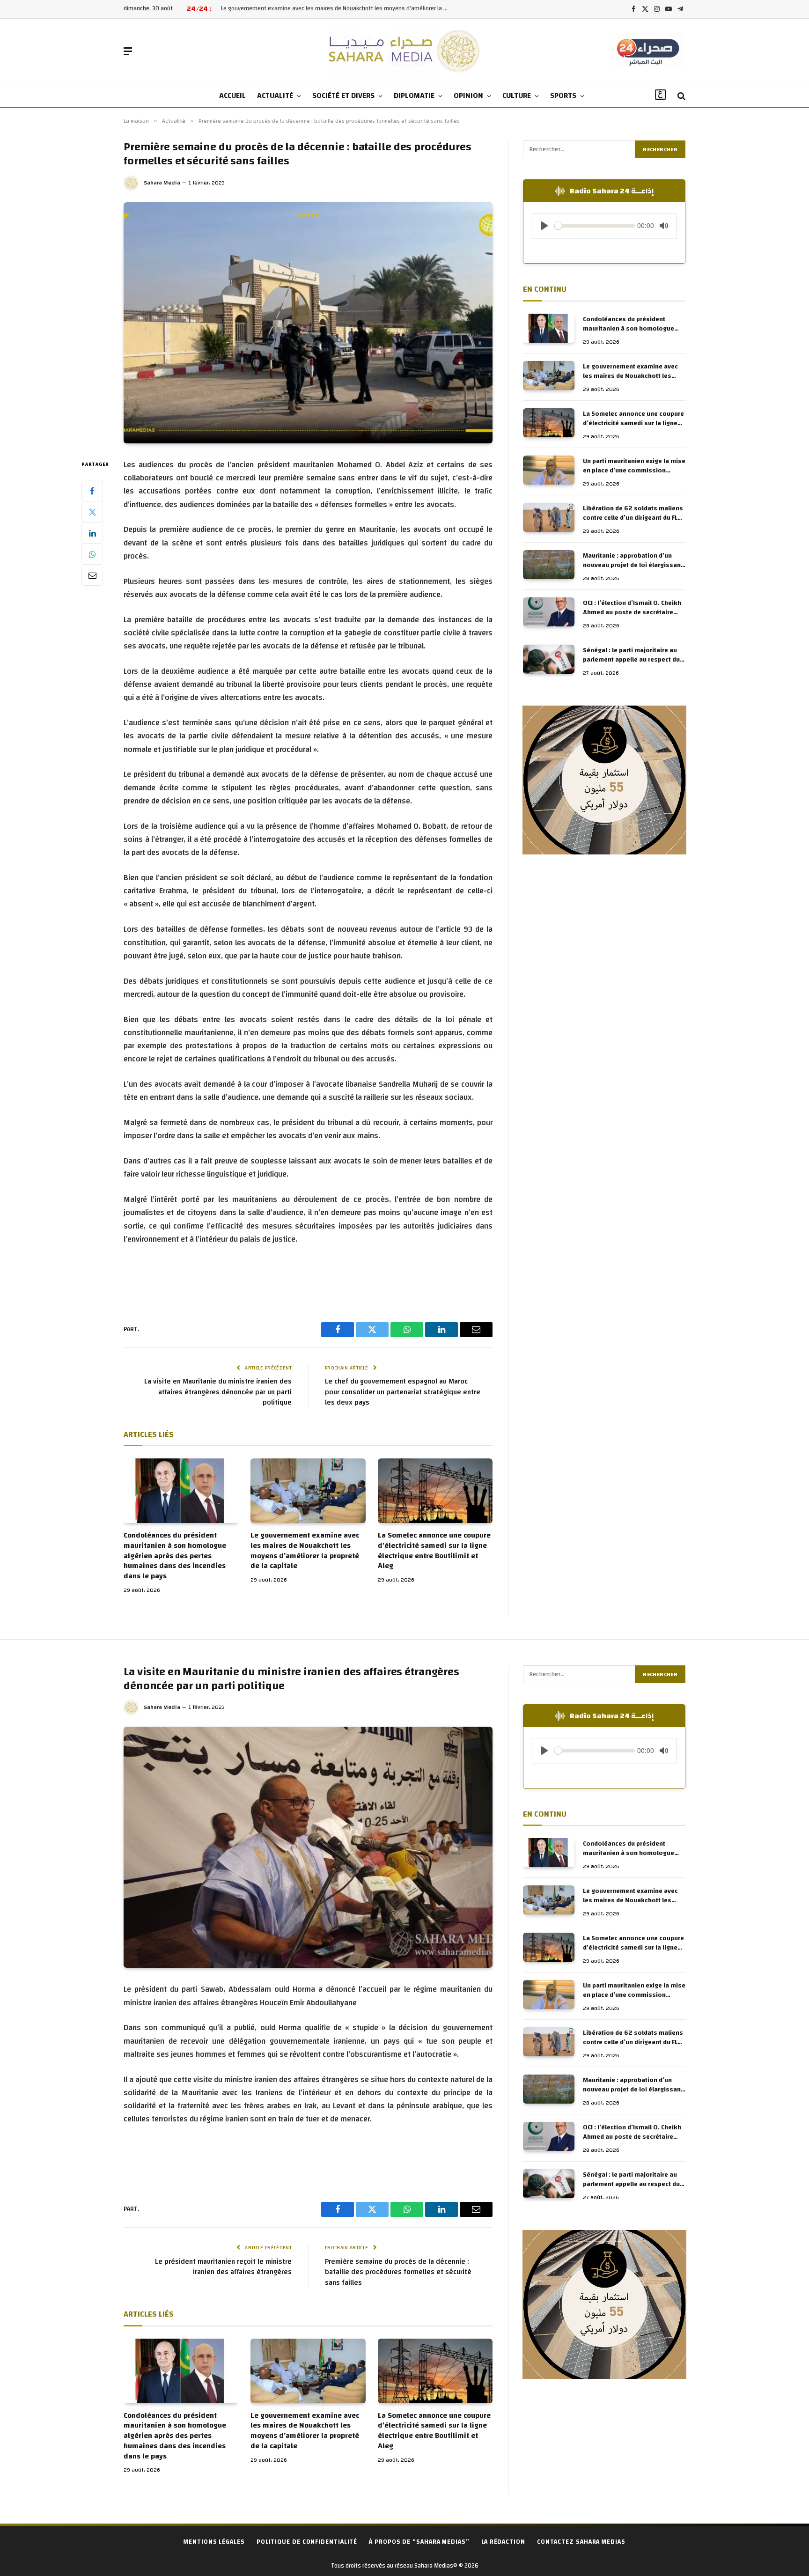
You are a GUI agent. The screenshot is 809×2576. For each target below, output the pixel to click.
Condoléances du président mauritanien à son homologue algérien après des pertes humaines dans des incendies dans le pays (175, 1556)
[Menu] (128, 51)
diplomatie (414, 96)
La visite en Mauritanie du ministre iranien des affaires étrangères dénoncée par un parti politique (218, 1392)
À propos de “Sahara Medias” (419, 2542)
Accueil (232, 96)
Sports (563, 96)
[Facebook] (92, 491)
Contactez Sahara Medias (581, 2542)
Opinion (468, 96)
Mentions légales (214, 2542)
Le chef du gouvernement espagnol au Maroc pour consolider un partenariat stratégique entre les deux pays (403, 1392)
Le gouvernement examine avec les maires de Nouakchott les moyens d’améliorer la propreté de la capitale (305, 1551)
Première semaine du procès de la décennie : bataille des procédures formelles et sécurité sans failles (398, 2272)
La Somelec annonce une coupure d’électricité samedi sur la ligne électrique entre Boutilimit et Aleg (338, 9)
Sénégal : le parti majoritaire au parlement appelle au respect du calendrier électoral (631, 655)
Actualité (275, 96)
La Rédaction (503, 2542)
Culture (517, 96)
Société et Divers (343, 96)
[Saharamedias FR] (405, 51)
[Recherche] (680, 96)
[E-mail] (92, 575)
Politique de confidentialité (307, 2542)
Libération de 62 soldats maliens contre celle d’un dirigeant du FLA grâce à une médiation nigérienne (633, 513)
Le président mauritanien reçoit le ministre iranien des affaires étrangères (223, 2267)
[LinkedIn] (92, 533)
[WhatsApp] (92, 554)
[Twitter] (92, 512)
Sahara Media (162, 183)
